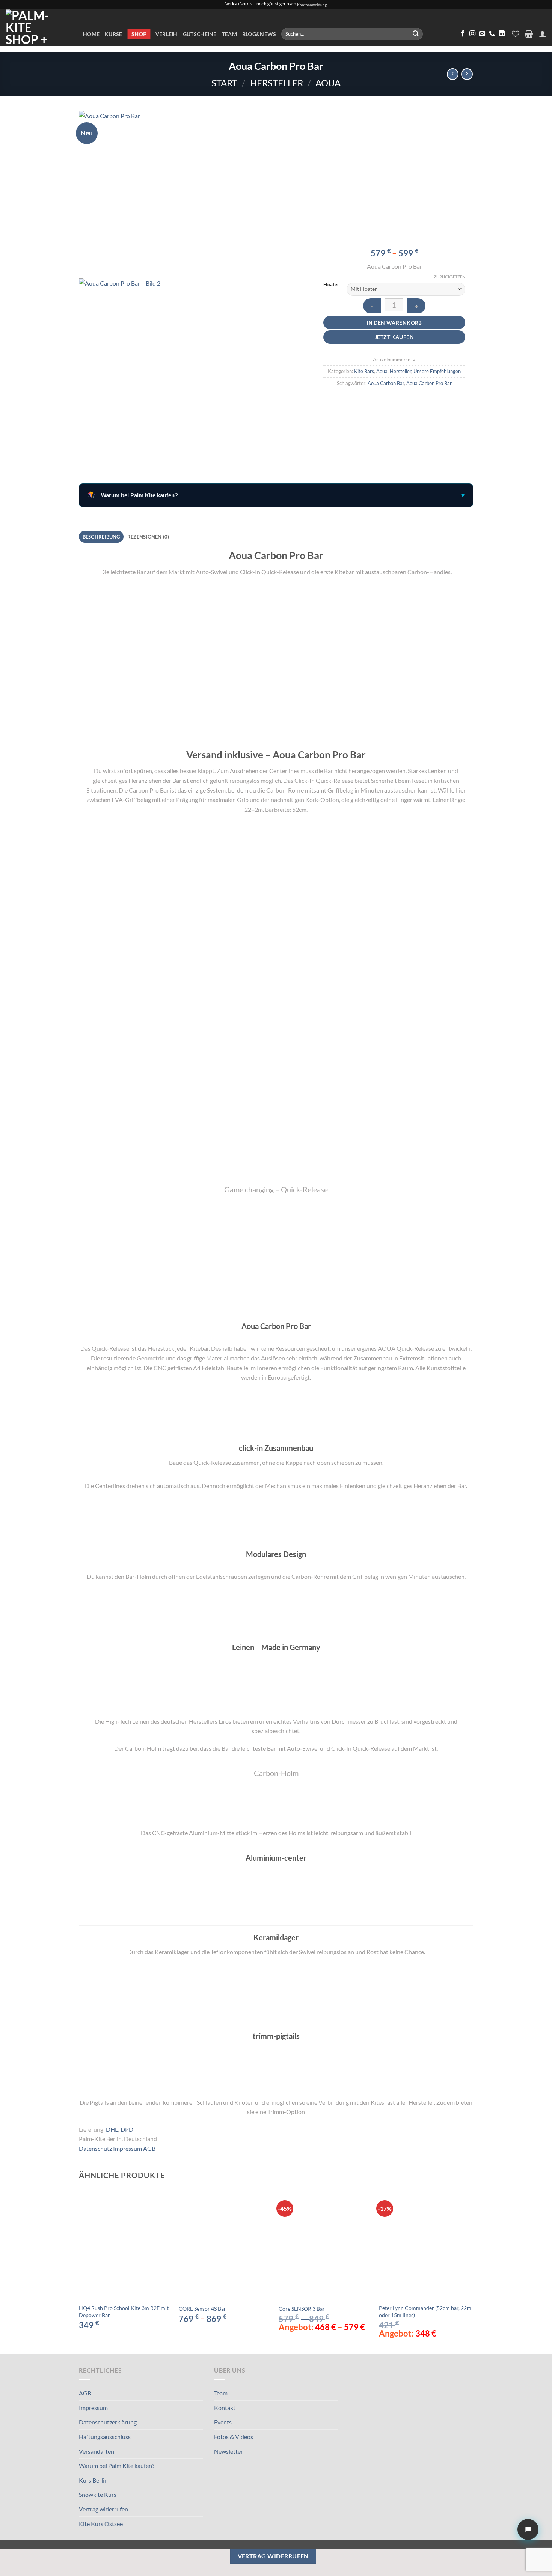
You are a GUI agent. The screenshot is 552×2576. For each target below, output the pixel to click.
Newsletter (228, 2451)
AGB (149, 2148)
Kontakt (225, 2408)
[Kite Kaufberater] (528, 2529)
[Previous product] (467, 74)
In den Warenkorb (394, 323)
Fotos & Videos (234, 2437)
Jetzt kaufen (394, 337)
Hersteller (277, 83)
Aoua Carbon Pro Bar (429, 383)
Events (223, 2422)
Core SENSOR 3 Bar (302, 2309)
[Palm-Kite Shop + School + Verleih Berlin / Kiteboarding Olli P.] (39, 28)
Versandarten (97, 2451)
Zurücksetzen (449, 277)
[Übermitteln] (416, 34)
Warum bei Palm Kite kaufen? (117, 2465)
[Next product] (453, 74)
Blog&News (259, 34)
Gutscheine (200, 34)
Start (224, 83)
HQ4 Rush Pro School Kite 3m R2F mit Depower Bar (124, 2311)
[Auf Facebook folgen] (463, 34)
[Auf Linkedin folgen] (502, 34)
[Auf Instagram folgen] (472, 34)
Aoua (328, 83)
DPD (127, 2129)
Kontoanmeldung (312, 5)
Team (229, 34)
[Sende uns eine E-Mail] (482, 34)
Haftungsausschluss (105, 2437)
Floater (331, 285)
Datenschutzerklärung (108, 2422)
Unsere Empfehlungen (437, 371)
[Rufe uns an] (492, 34)
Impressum (127, 2148)
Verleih (167, 34)
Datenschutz (95, 2148)
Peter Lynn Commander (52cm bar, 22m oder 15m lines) (425, 2311)
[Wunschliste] (516, 34)
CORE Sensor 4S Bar (202, 2309)
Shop (139, 34)
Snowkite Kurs (98, 2494)
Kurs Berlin (93, 2480)
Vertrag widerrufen (103, 2509)
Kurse (113, 34)
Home (91, 34)
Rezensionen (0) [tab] (148, 537)
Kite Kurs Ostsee (101, 2524)
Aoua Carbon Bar (386, 383)
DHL (112, 2129)
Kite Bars (364, 371)
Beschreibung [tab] (101, 537)
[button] (529, 34)
